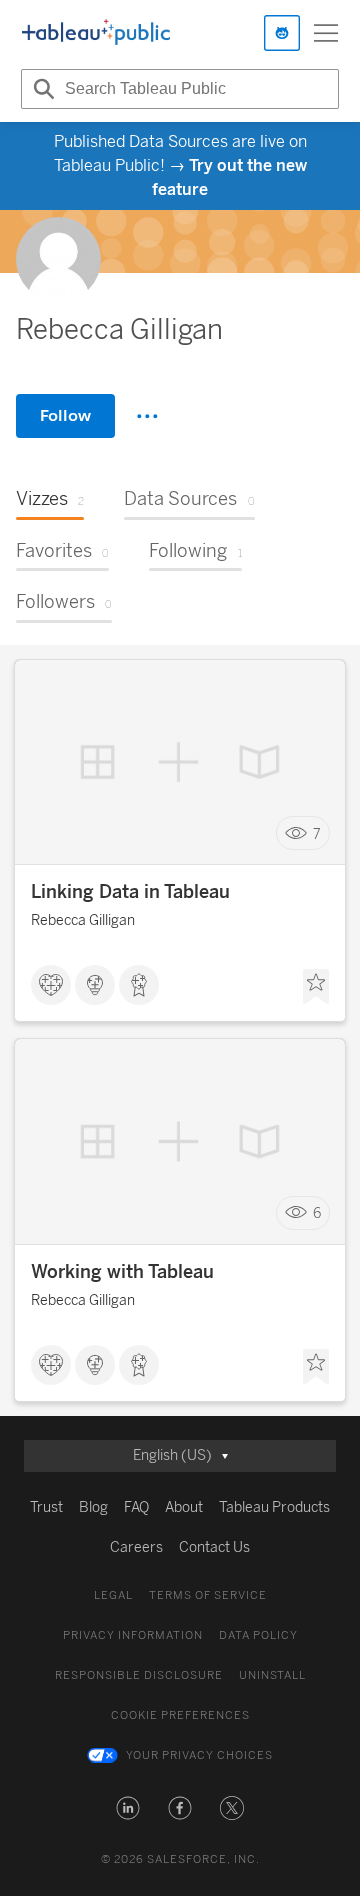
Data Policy (258, 1635)
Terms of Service (208, 1595)
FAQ (136, 1507)
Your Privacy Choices (199, 1755)
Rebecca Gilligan (83, 920)
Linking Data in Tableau (130, 892)
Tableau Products (274, 1507)
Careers (136, 1547)
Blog (93, 1507)
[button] (128, 1808)
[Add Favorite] (316, 987)
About (184, 1507)
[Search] (41, 89)
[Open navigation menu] (326, 33)
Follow (65, 415)
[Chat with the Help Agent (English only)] (282, 33)
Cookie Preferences (180, 1715)
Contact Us (214, 1547)
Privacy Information (133, 1635)
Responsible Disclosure (139, 1675)
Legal (113, 1595)
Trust (46, 1507)
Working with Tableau (122, 1272)
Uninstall (272, 1675)
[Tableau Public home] (96, 33)
